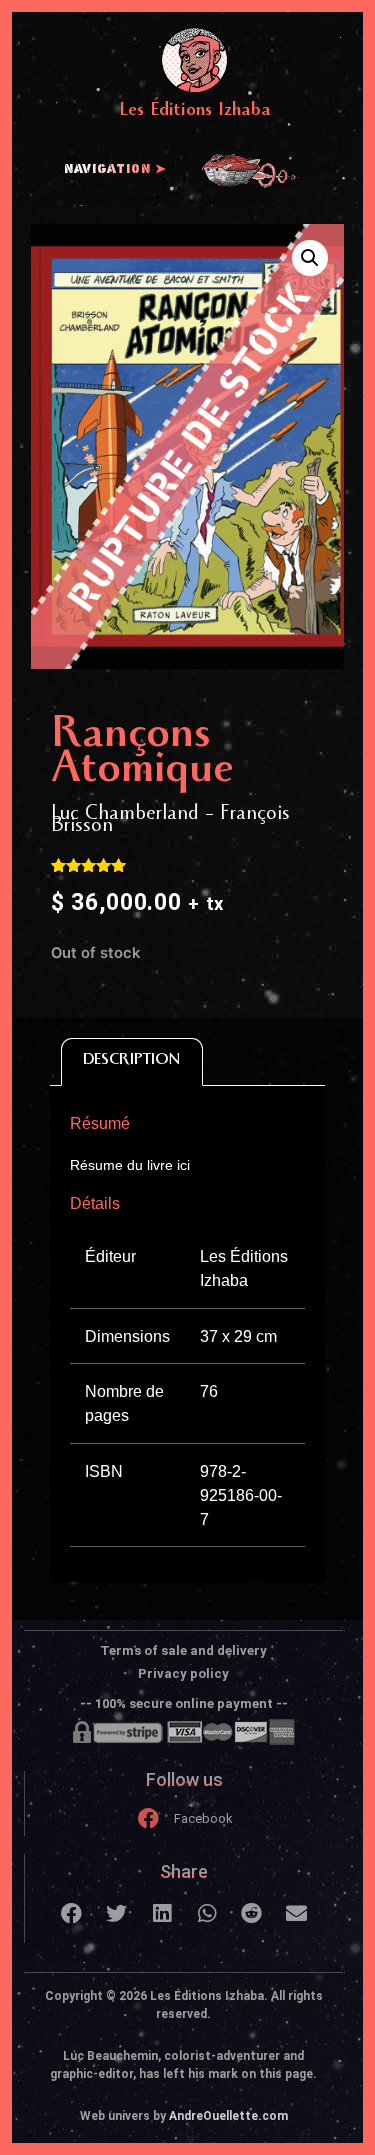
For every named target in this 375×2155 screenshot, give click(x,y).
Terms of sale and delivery (183, 1650)
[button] (71, 1913)
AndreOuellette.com (228, 2116)
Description (131, 1061)
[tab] (132, 1062)
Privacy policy (183, 1673)
